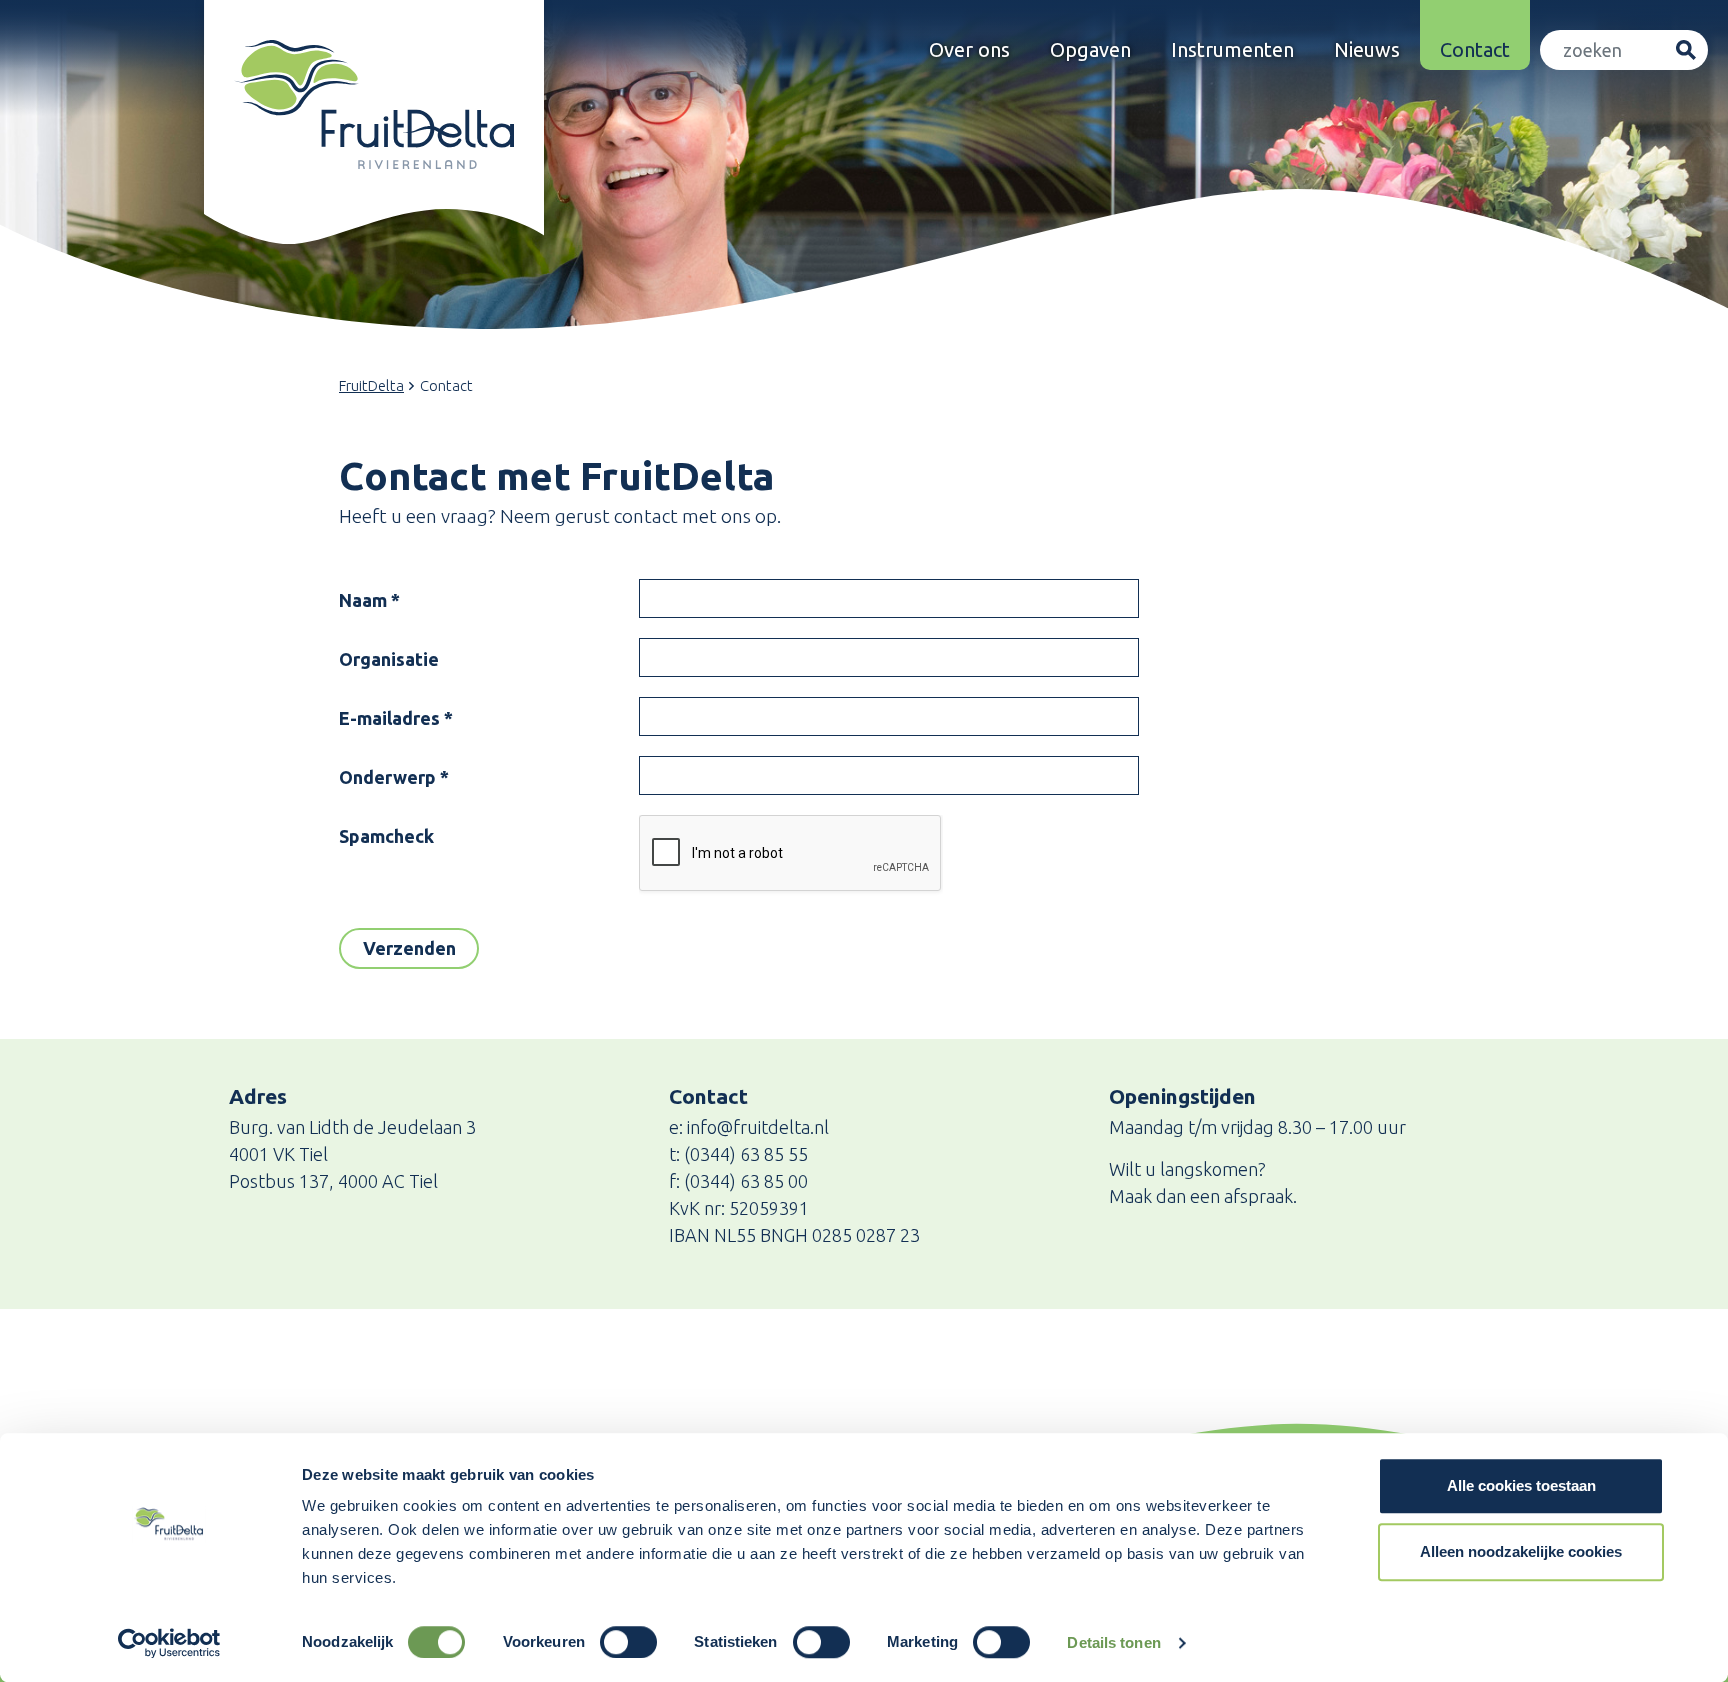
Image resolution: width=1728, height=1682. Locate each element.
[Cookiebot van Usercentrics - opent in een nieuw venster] (169, 1643)
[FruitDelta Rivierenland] (374, 104)
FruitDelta (371, 385)
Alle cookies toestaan (1521, 1485)
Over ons (969, 49)
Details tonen (1113, 1642)
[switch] (628, 1642)
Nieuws (1367, 49)
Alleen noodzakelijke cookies (1521, 1551)
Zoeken (1685, 50)
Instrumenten (1232, 49)
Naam (369, 600)
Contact (1475, 49)
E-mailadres (396, 718)
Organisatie (389, 659)
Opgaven (1090, 49)
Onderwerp (394, 777)
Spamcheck (386, 836)
